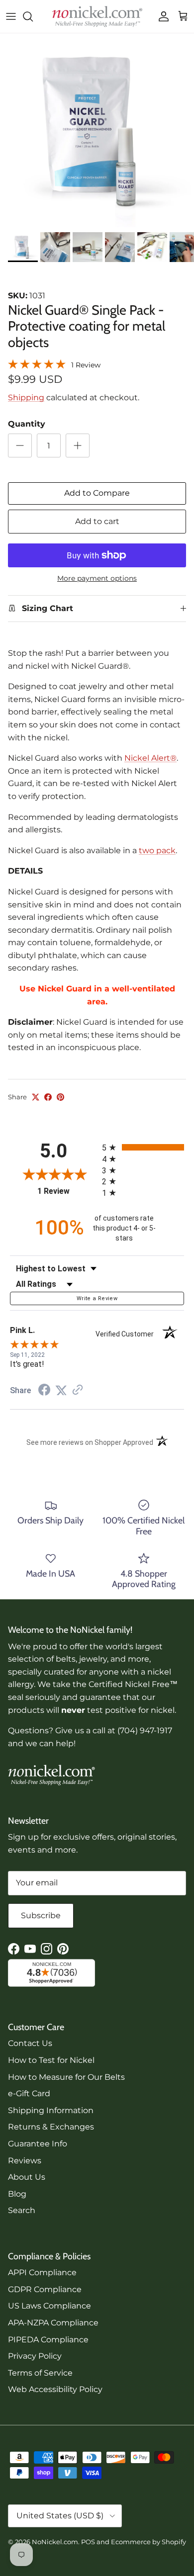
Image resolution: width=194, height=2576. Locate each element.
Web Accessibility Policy (55, 2389)
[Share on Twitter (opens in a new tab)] (61, 1390)
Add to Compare (97, 493)
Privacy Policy (35, 2356)
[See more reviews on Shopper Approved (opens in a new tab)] (78, 1390)
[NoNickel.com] (97, 16)
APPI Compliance (42, 2272)
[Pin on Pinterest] (60, 1097)
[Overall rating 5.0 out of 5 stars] (37, 364)
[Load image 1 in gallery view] (97, 130)
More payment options (97, 578)
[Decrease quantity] (20, 445)
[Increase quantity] (78, 445)
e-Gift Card (29, 2093)
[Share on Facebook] (48, 1097)
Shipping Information (51, 2110)
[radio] (143, 1147)
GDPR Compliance (45, 2289)
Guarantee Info (38, 2144)
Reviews (25, 2161)
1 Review (86, 365)
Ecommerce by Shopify (148, 2542)
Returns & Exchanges (51, 2127)
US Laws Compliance (49, 2306)
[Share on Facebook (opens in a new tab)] (44, 1391)
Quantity (27, 424)
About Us (27, 2177)
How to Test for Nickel (51, 2060)
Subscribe (41, 1915)
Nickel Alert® (150, 758)
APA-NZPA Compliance (53, 2323)
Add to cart (97, 521)
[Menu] (11, 16)
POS (88, 2542)
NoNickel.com (55, 2542)
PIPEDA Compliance (48, 2340)
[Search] (33, 16)
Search (22, 2210)
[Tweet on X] (36, 1097)
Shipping (26, 398)
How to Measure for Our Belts (66, 2077)
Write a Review (97, 1298)
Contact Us (30, 2043)
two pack (157, 850)
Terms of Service (40, 2373)
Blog (17, 2194)
